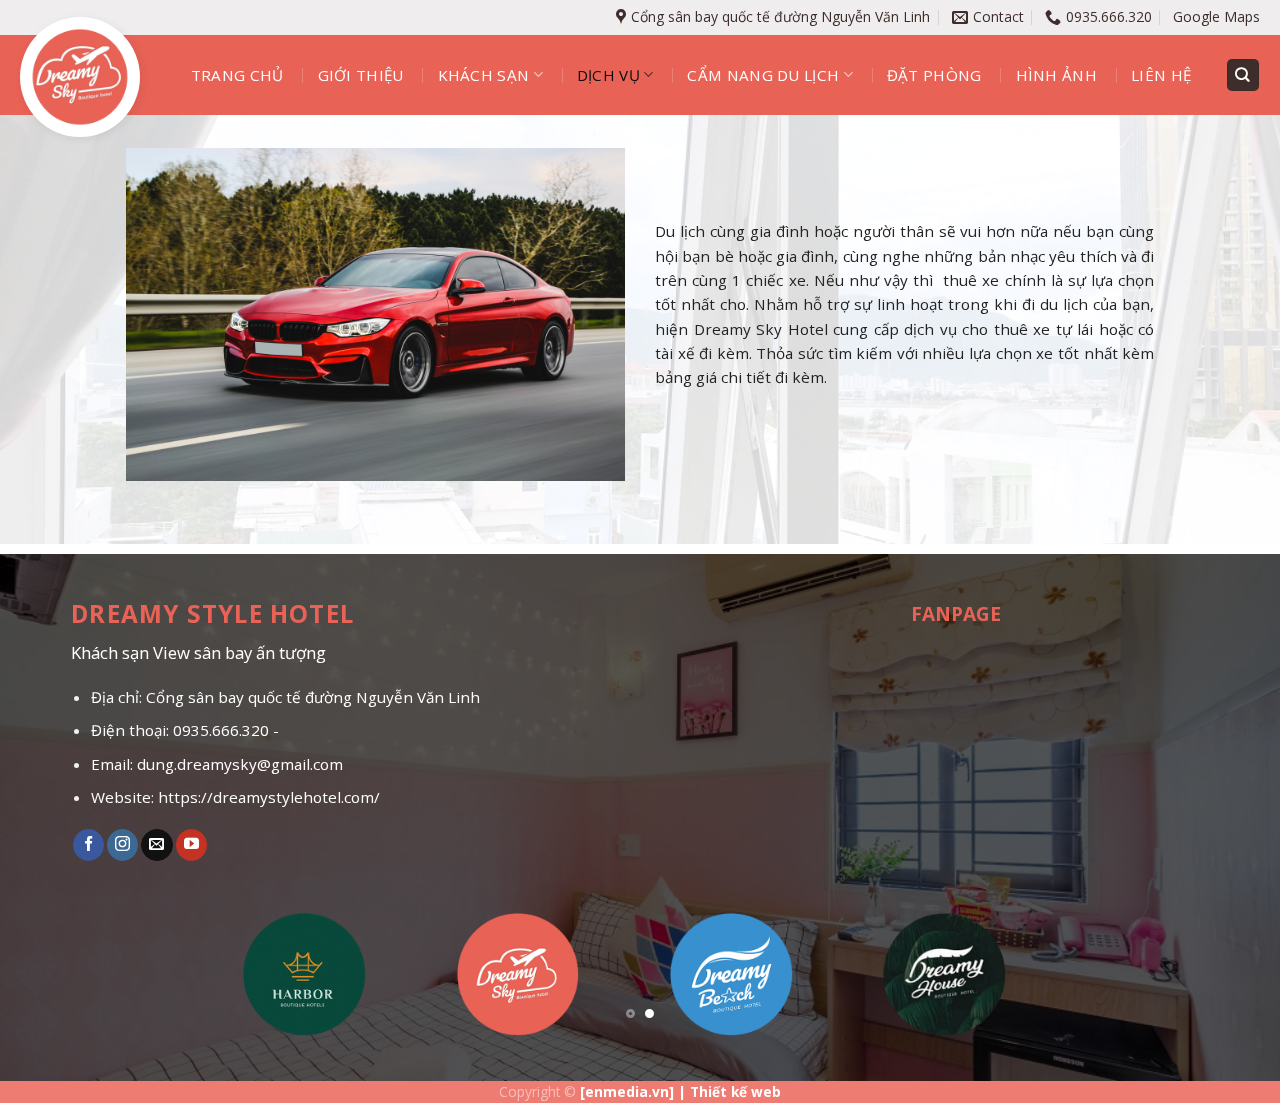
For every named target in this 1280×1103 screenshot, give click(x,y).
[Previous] (51, 980)
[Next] (1229, 980)
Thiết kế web (735, 1091)
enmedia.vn (627, 1091)
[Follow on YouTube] (191, 845)
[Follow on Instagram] (122, 845)
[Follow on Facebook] (88, 845)
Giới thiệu (361, 75)
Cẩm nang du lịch (763, 75)
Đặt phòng (934, 75)
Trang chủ (237, 75)
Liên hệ (1161, 75)
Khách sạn (484, 75)
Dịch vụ (608, 75)
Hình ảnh (1056, 75)
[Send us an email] (156, 845)
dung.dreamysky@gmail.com (240, 764)
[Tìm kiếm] (1243, 74)
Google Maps (1216, 16)
